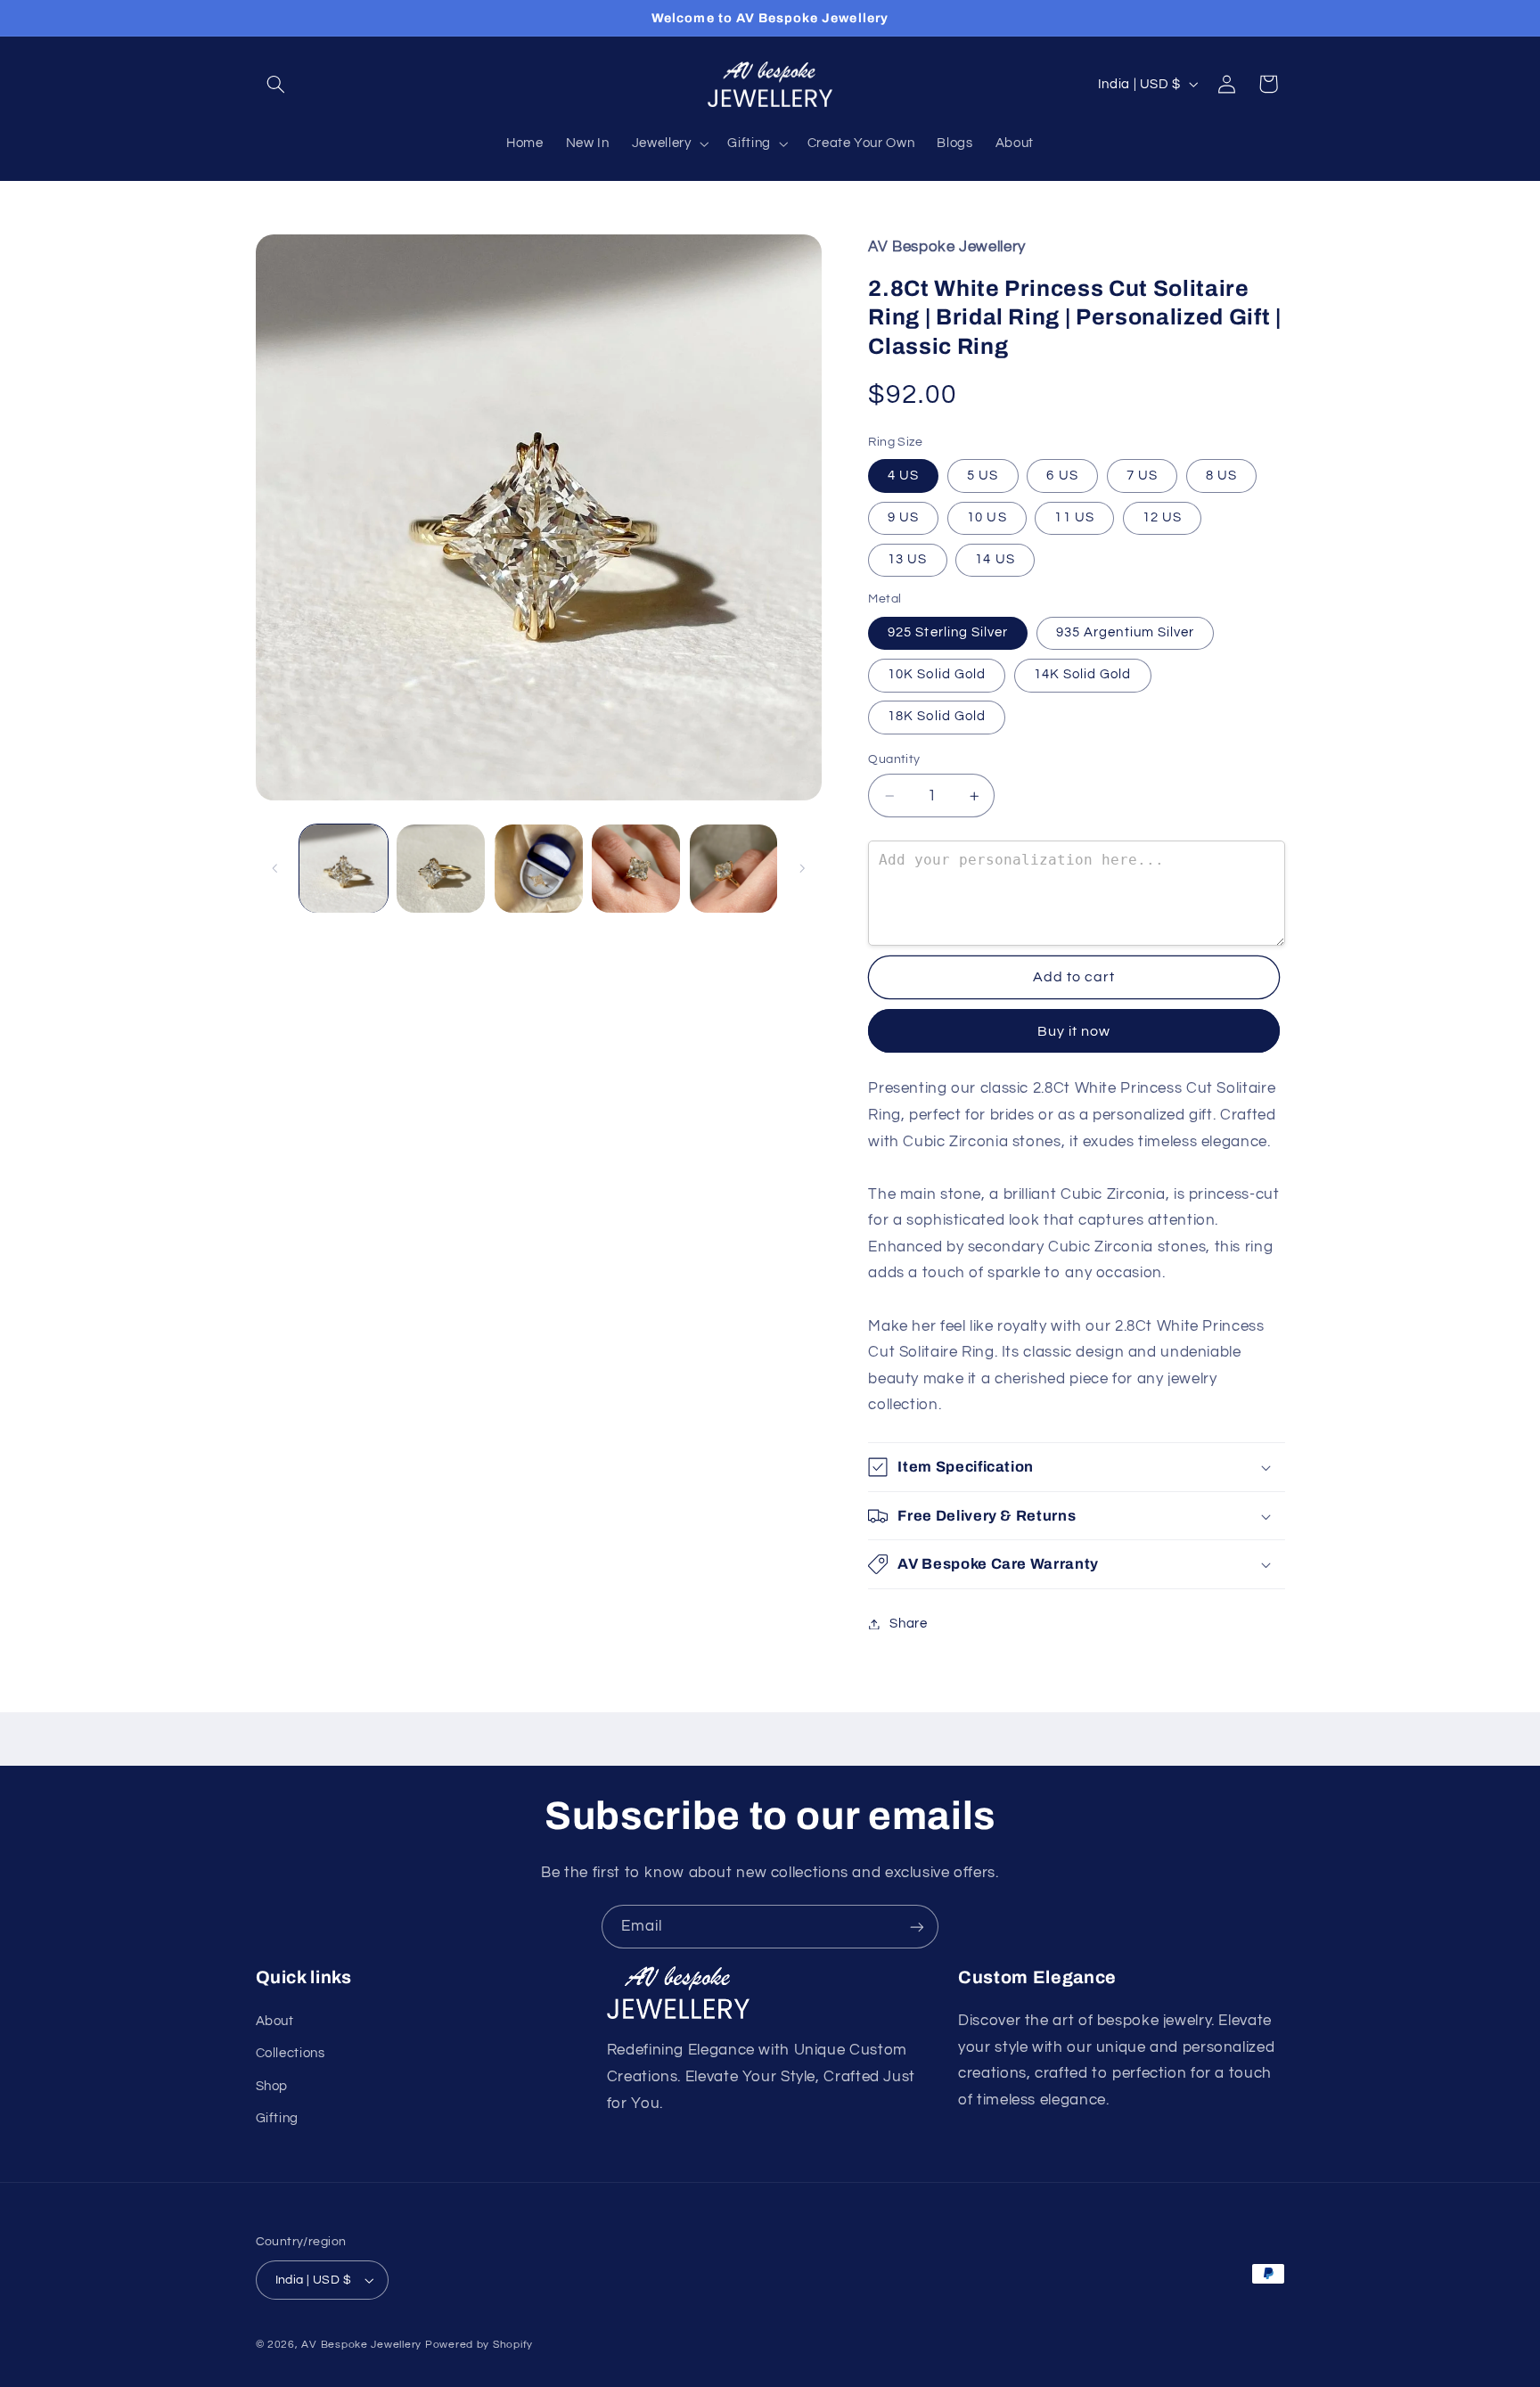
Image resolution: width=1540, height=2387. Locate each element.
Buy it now (1074, 1031)
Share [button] (908, 1624)
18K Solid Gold (937, 717)
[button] (276, 84)
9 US (903, 517)
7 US (1142, 476)
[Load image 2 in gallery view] (441, 869)
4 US (903, 476)
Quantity (894, 759)
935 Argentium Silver (1125, 632)
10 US (987, 517)
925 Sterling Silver (948, 632)
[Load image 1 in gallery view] (344, 869)
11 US (1074, 517)
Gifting (277, 2118)
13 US (907, 559)
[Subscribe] (917, 1927)
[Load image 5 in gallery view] (734, 869)
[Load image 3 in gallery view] (539, 869)
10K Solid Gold (937, 675)
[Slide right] (802, 868)
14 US (995, 559)
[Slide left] (275, 868)
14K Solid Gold (1083, 675)
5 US (983, 476)
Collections (291, 2053)
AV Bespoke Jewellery (361, 2345)
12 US (1162, 517)
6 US (1062, 476)
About (275, 2021)
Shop (272, 2086)
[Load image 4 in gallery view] (636, 869)
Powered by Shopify (479, 2345)
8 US (1221, 476)
